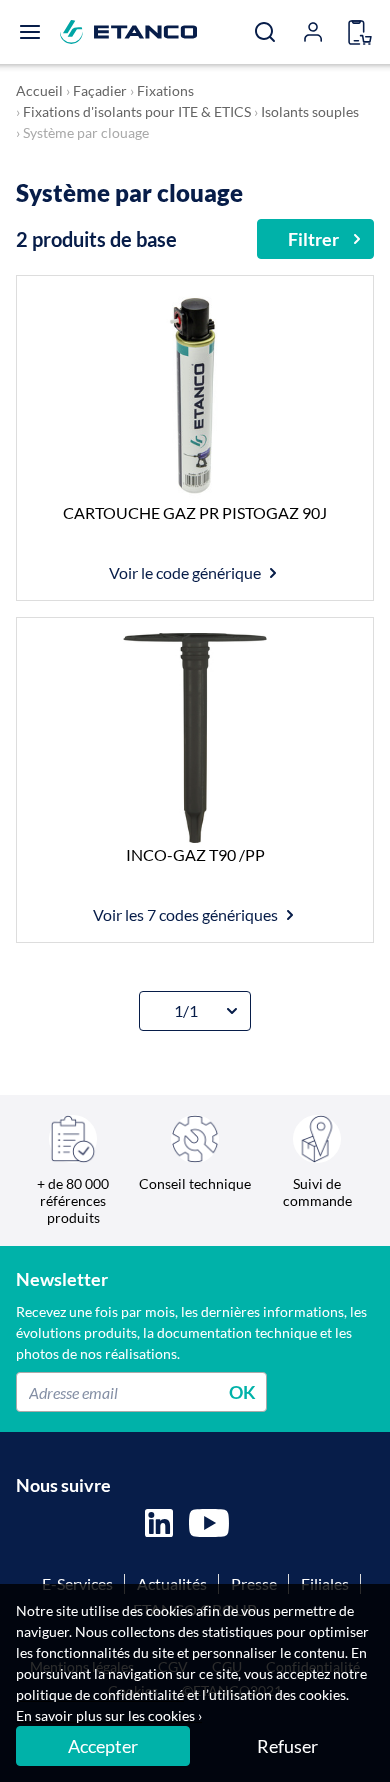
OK (242, 1392)
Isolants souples (310, 111)
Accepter (103, 1746)
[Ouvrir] (30, 32)
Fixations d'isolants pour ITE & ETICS (137, 111)
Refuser (287, 1746)
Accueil (39, 90)
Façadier (100, 90)
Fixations (165, 90)
